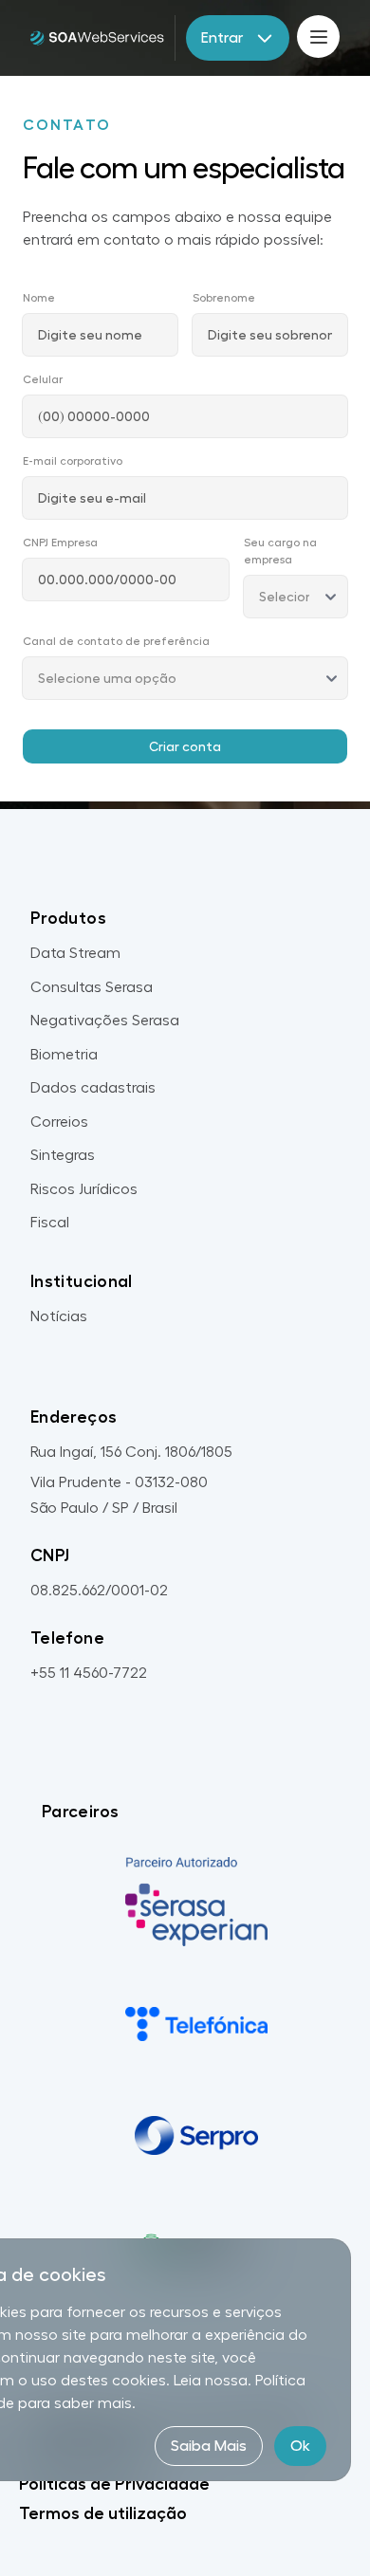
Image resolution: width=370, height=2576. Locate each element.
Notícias (59, 1316)
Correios (59, 1122)
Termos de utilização (103, 2513)
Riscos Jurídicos (84, 1189)
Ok (300, 2446)
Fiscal (50, 1223)
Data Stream (75, 953)
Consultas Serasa (92, 987)
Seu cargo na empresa (280, 551)
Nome (39, 298)
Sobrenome (224, 298)
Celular (43, 379)
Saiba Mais (209, 2446)
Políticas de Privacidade (114, 2484)
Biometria (64, 1055)
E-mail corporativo (73, 461)
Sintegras (63, 1155)
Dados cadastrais (93, 1088)
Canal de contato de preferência (116, 641)
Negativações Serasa (105, 1021)
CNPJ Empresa (60, 543)
